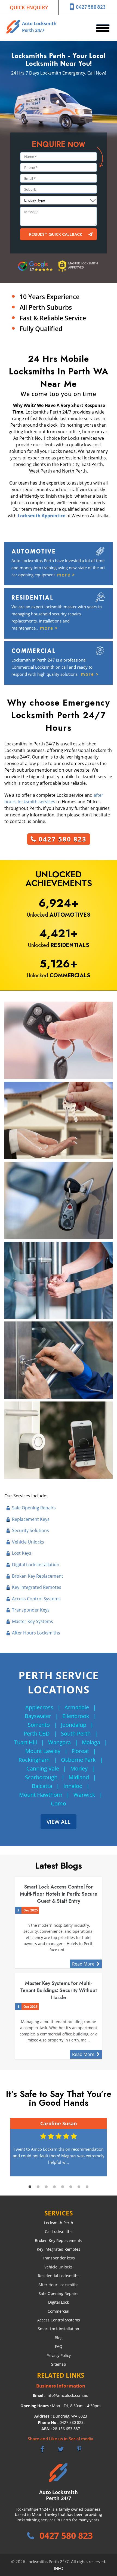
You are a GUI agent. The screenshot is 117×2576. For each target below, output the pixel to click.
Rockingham (34, 1760)
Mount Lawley (43, 1751)
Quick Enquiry (29, 7)
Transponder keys (59, 2258)
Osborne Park (78, 1760)
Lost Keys (22, 1553)
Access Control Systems (36, 1599)
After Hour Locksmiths (59, 2285)
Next (110, 2147)
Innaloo (73, 1786)
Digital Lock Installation (36, 1565)
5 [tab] (63, 2187)
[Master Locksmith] (78, 273)
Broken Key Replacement (38, 1576)
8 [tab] (87, 2187)
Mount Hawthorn (41, 1795)
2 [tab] (38, 2187)
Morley (79, 1768)
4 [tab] (54, 2187)
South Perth (76, 1733)
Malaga (91, 1742)
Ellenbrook (76, 1716)
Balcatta (42, 1786)
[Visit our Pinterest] (79, 2449)
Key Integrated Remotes (37, 1587)
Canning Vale (43, 1768)
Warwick (84, 1795)
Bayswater (38, 1716)
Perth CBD (37, 1733)
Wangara (59, 1742)
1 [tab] (30, 2187)
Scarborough (41, 1777)
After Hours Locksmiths (36, 1633)
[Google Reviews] (36, 272)
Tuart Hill (26, 1742)
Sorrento (39, 1725)
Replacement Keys (31, 1519)
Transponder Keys (31, 1610)
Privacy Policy (59, 2355)
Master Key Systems (33, 1621)
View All (59, 1822)
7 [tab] (79, 2187)
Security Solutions (30, 1530)
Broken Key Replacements (59, 2240)
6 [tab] (71, 2187)
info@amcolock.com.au (67, 2395)
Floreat (80, 1751)
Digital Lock (59, 2302)
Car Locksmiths (59, 2231)
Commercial (59, 2311)
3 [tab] (46, 2187)
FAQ (59, 2346)
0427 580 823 (91, 7)
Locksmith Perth (59, 2223)
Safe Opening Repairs (34, 1508)
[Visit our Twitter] (61, 2449)
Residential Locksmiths (59, 2276)
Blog (59, 2338)
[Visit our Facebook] (42, 2449)
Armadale (77, 1707)
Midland (79, 1777)
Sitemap (59, 2364)
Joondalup (74, 1725)
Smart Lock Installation (59, 2329)
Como (59, 1803)
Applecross (39, 1707)
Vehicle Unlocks (28, 1542)
